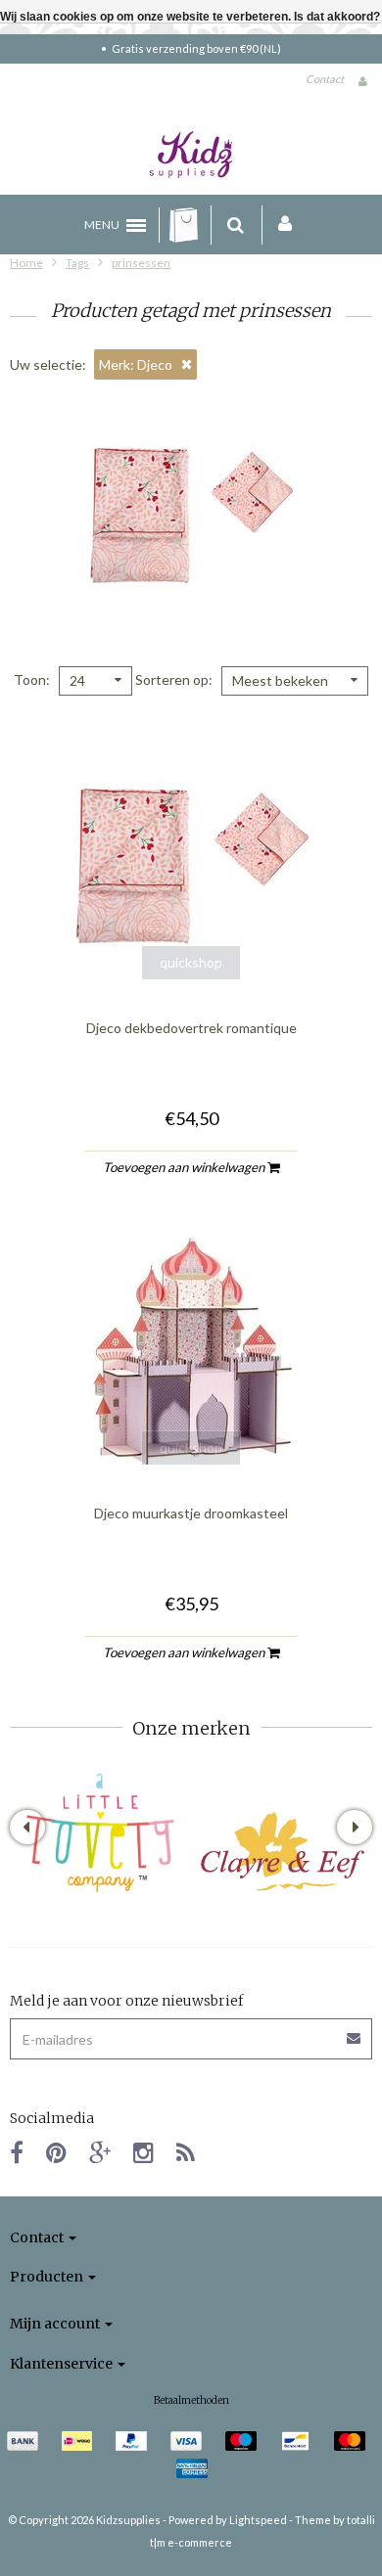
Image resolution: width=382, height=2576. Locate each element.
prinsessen (141, 263)
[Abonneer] (355, 2032)
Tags (77, 263)
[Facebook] (17, 2152)
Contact (325, 79)
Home (26, 263)
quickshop (191, 962)
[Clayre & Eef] (282, 1852)
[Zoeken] (236, 225)
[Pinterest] (56, 2152)
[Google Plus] (100, 2152)
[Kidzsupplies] (191, 155)
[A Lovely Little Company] (100, 1833)
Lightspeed (258, 2520)
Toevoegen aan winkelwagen (185, 1167)
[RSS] (186, 2152)
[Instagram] (143, 2152)
